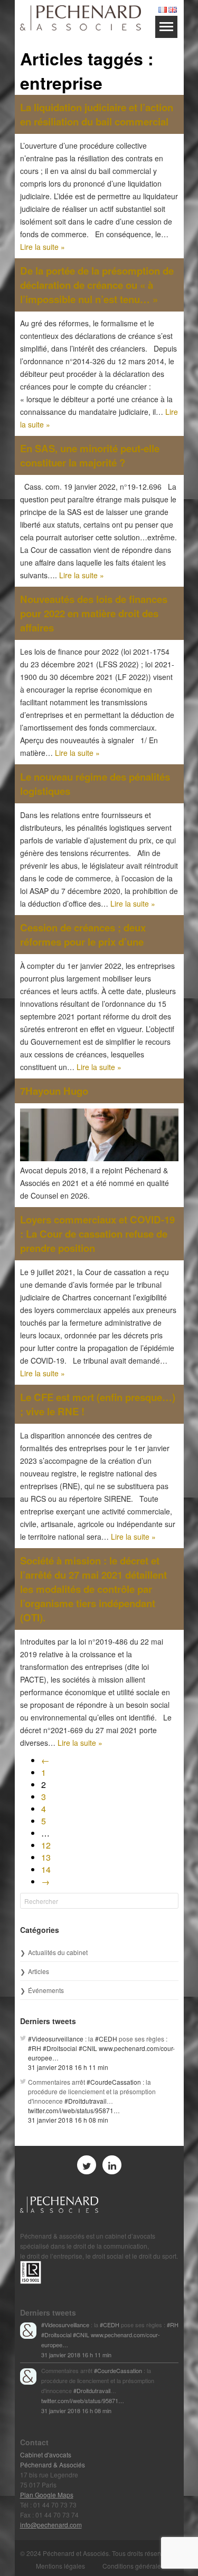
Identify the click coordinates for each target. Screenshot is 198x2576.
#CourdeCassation (114, 2082)
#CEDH (106, 2039)
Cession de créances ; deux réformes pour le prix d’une (83, 935)
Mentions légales (60, 2566)
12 (46, 1845)
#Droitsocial (60, 2048)
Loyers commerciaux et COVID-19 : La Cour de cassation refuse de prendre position (97, 1234)
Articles (39, 1971)
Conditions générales (133, 2566)
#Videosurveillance (56, 2039)
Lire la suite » (43, 247)
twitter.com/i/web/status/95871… (74, 2110)
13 (46, 1857)
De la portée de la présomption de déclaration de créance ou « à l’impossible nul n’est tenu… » (97, 285)
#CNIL (88, 2048)
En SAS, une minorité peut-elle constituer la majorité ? (90, 455)
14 (46, 1869)
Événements (46, 1990)
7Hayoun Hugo (54, 1091)
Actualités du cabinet (58, 1952)
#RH (35, 2048)
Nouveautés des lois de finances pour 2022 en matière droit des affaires (94, 613)
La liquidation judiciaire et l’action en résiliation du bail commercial (97, 114)
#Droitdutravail (86, 2101)
